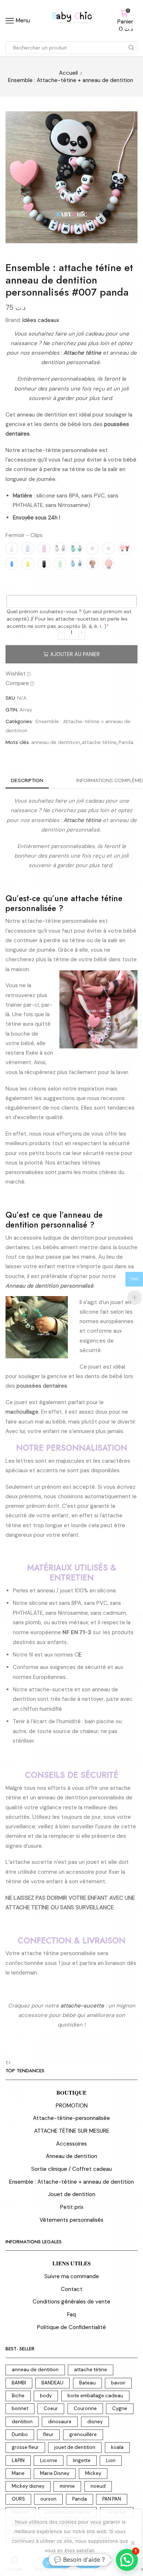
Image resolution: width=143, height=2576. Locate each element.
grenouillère (83, 2434)
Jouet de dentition (72, 2194)
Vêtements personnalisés (71, 2220)
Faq (71, 2314)
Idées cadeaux (41, 320)
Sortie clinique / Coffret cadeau (71, 2169)
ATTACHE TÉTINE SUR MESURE (72, 2131)
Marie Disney (55, 2473)
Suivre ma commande (72, 2276)
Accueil (68, 73)
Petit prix (72, 2207)
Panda (126, 742)
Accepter (57, 2563)
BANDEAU (52, 2383)
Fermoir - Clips (24, 535)
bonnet (20, 2408)
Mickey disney (28, 2486)
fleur (48, 2434)
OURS (18, 2499)
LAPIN (18, 2460)
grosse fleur (25, 2447)
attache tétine (99, 742)
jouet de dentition (75, 2447)
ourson (48, 2499)
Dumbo (20, 2434)
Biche (18, 2396)
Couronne (85, 2408)
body (46, 2396)
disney (95, 2422)
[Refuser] (132, 2543)
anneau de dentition (56, 742)
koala (117, 2447)
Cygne (120, 2408)
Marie (18, 2473)
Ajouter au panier (75, 654)
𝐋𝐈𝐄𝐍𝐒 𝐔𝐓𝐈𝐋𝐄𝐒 (71, 2264)
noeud (98, 2486)
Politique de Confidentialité (71, 2327)
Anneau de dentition (71, 2156)
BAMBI (19, 2383)
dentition (22, 2422)
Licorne (49, 2460)
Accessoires (71, 2144)
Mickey (93, 2473)
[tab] (27, 780)
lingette (82, 2460)
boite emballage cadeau (95, 2396)
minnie (67, 2486)
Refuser (88, 2563)
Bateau (87, 2383)
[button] (127, 2560)
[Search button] (131, 48)
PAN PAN (112, 2499)
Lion (111, 2460)
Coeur (51, 2408)
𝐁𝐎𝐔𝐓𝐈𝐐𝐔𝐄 (71, 2093)
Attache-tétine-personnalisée (71, 2118)
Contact (72, 2289)
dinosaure (60, 2422)
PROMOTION (72, 2106)
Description (27, 780)
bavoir (118, 2383)
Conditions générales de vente (71, 2302)
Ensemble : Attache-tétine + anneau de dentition (71, 80)
